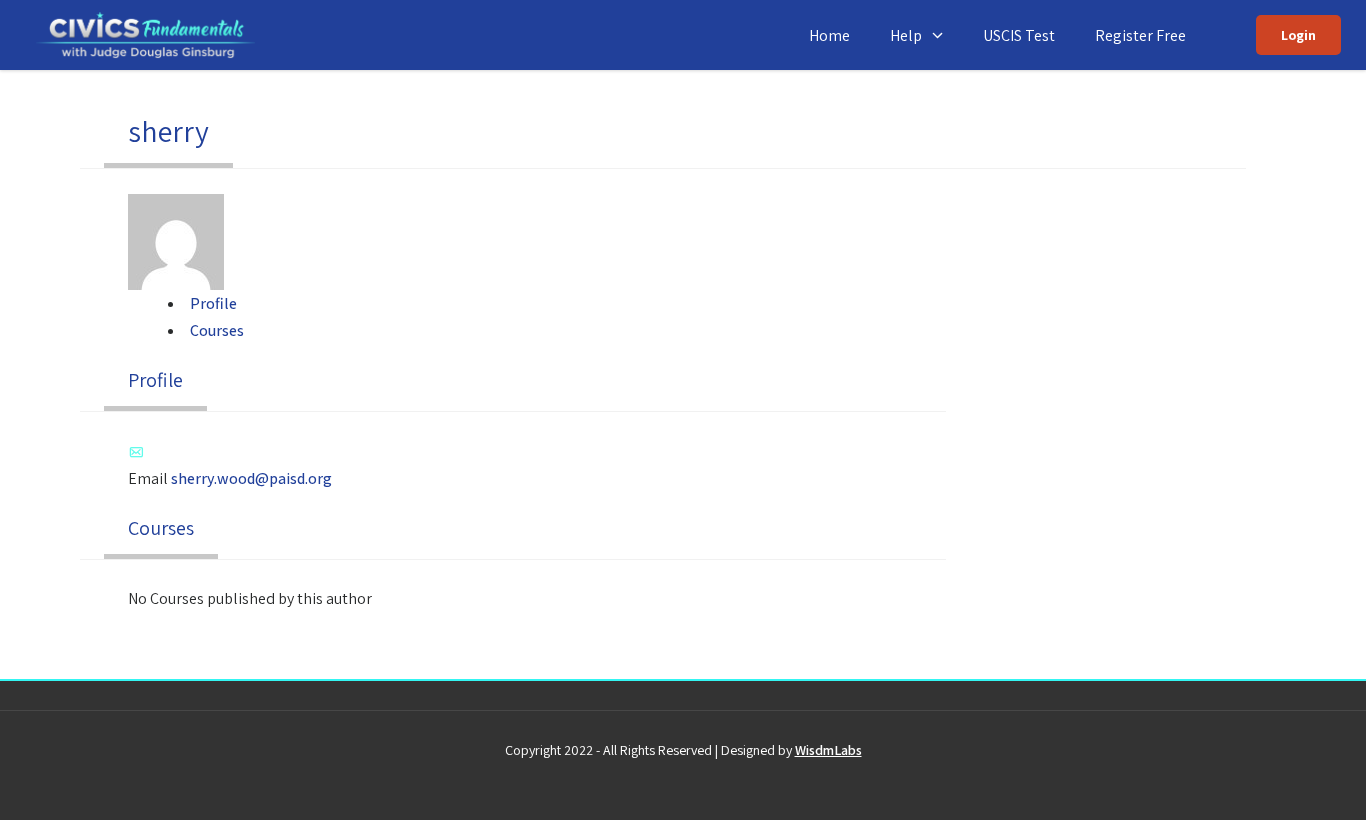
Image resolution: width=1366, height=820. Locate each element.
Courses (217, 330)
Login (1298, 35)
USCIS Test (1019, 35)
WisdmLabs (828, 750)
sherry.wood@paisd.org (251, 478)
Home (829, 35)
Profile (213, 303)
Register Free (1140, 35)
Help (906, 35)
